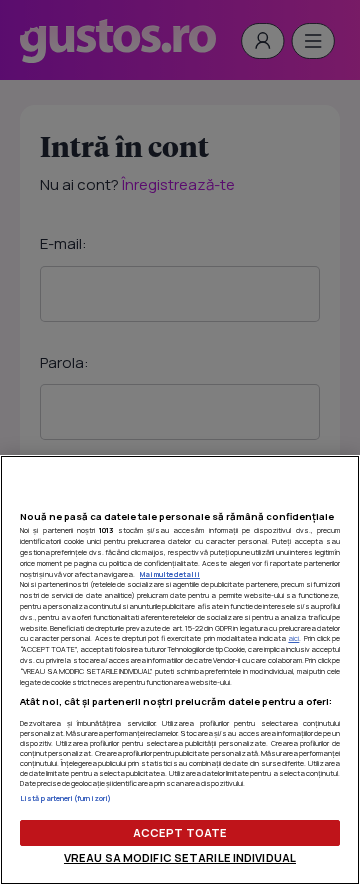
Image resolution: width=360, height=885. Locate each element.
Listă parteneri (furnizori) (65, 798)
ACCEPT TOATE (180, 832)
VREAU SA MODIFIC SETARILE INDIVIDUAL (180, 857)
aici (293, 638)
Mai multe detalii (170, 574)
